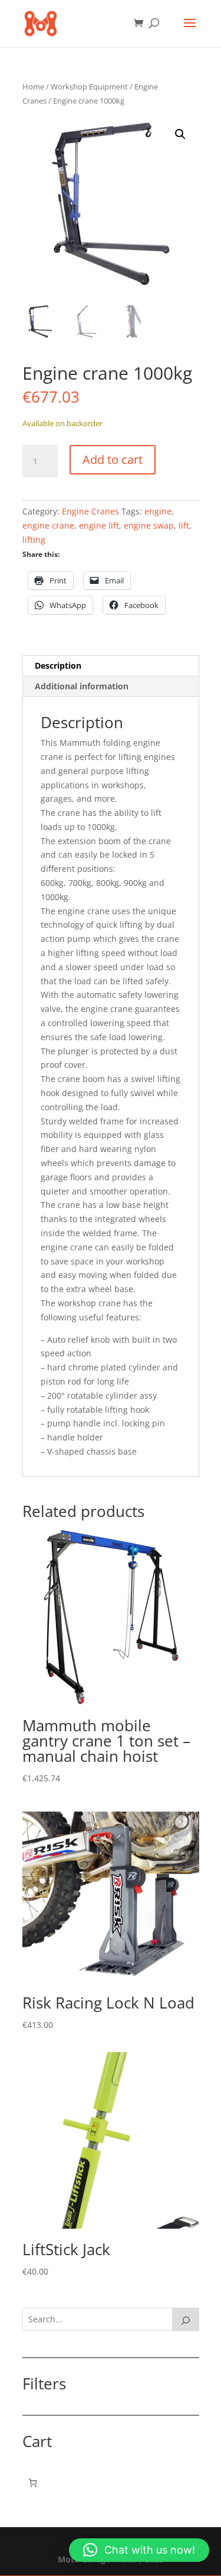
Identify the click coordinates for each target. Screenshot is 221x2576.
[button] (180, 134)
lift (184, 525)
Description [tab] (58, 665)
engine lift (99, 525)
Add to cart (113, 459)
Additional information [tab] (82, 686)
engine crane (48, 525)
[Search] (186, 2319)
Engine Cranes (90, 511)
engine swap (149, 525)
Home (33, 87)
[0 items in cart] (33, 2483)
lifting (34, 540)
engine (158, 511)
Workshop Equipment (89, 87)
